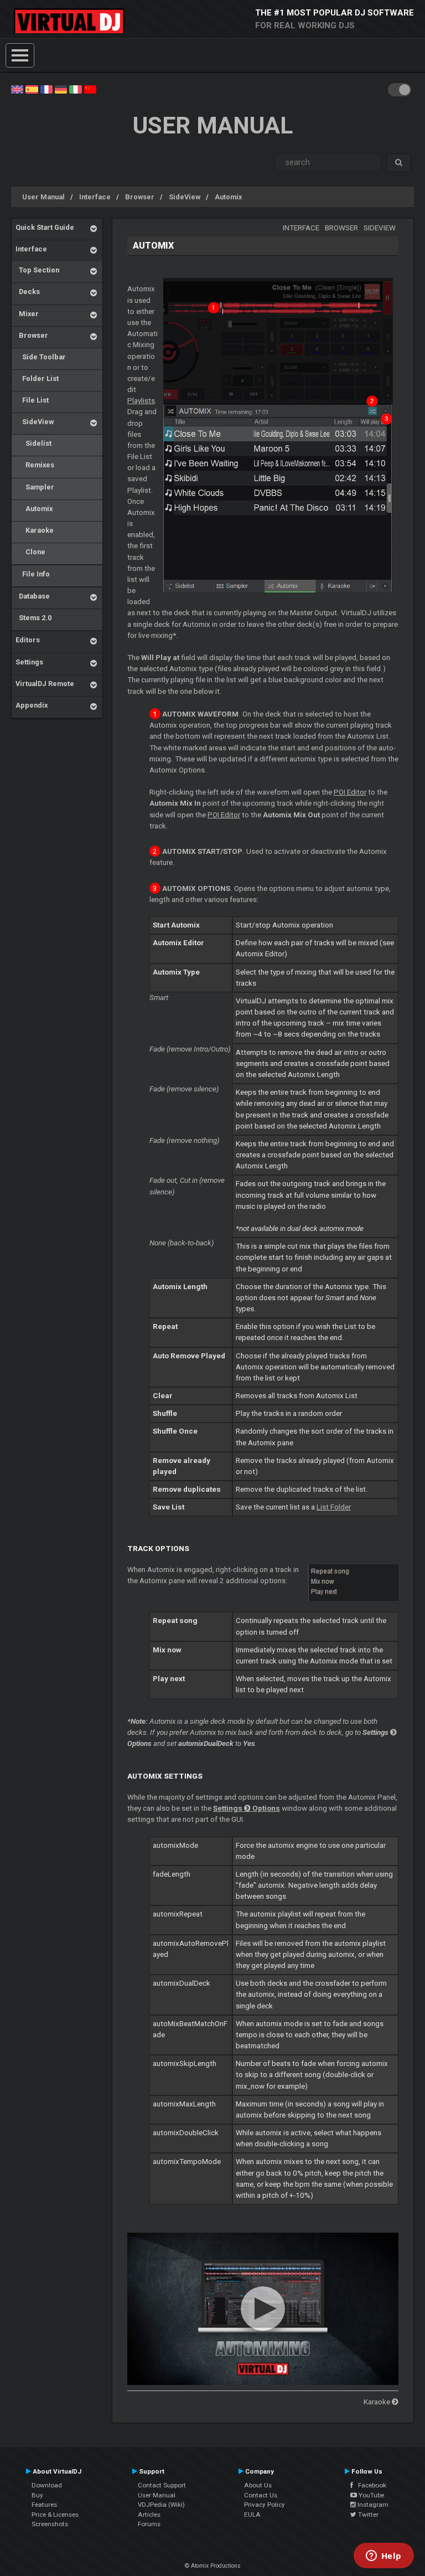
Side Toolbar (41, 357)
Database (33, 596)
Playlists (141, 401)
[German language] (61, 89)
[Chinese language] (90, 89)
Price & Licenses (55, 2515)
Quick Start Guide (45, 227)
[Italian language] (75, 89)
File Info (33, 574)
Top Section (37, 270)
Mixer (27, 314)
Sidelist (33, 443)
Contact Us (261, 2495)
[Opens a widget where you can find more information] (383, 2557)
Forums (149, 2524)
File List (32, 400)
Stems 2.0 (33, 618)
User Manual (43, 197)
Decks (28, 292)
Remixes (35, 465)
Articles (149, 2515)
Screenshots (50, 2524)
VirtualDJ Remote (45, 684)
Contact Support (162, 2485)
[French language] (46, 89)
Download (47, 2485)
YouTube (370, 2495)
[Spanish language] (32, 89)
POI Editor (350, 792)
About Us (258, 2485)
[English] (17, 89)
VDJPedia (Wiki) (161, 2505)
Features (44, 2505)
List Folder (334, 1507)
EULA (252, 2515)
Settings (29, 662)
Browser (140, 197)
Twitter (367, 2515)
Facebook (370, 2485)
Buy (37, 2495)
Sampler (35, 487)
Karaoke (35, 530)
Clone (30, 552)
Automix (228, 197)
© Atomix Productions (213, 2566)
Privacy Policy (265, 2505)
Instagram (372, 2505)
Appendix (32, 705)
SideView (185, 197)
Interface (95, 197)
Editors (28, 640)
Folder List (37, 378)
